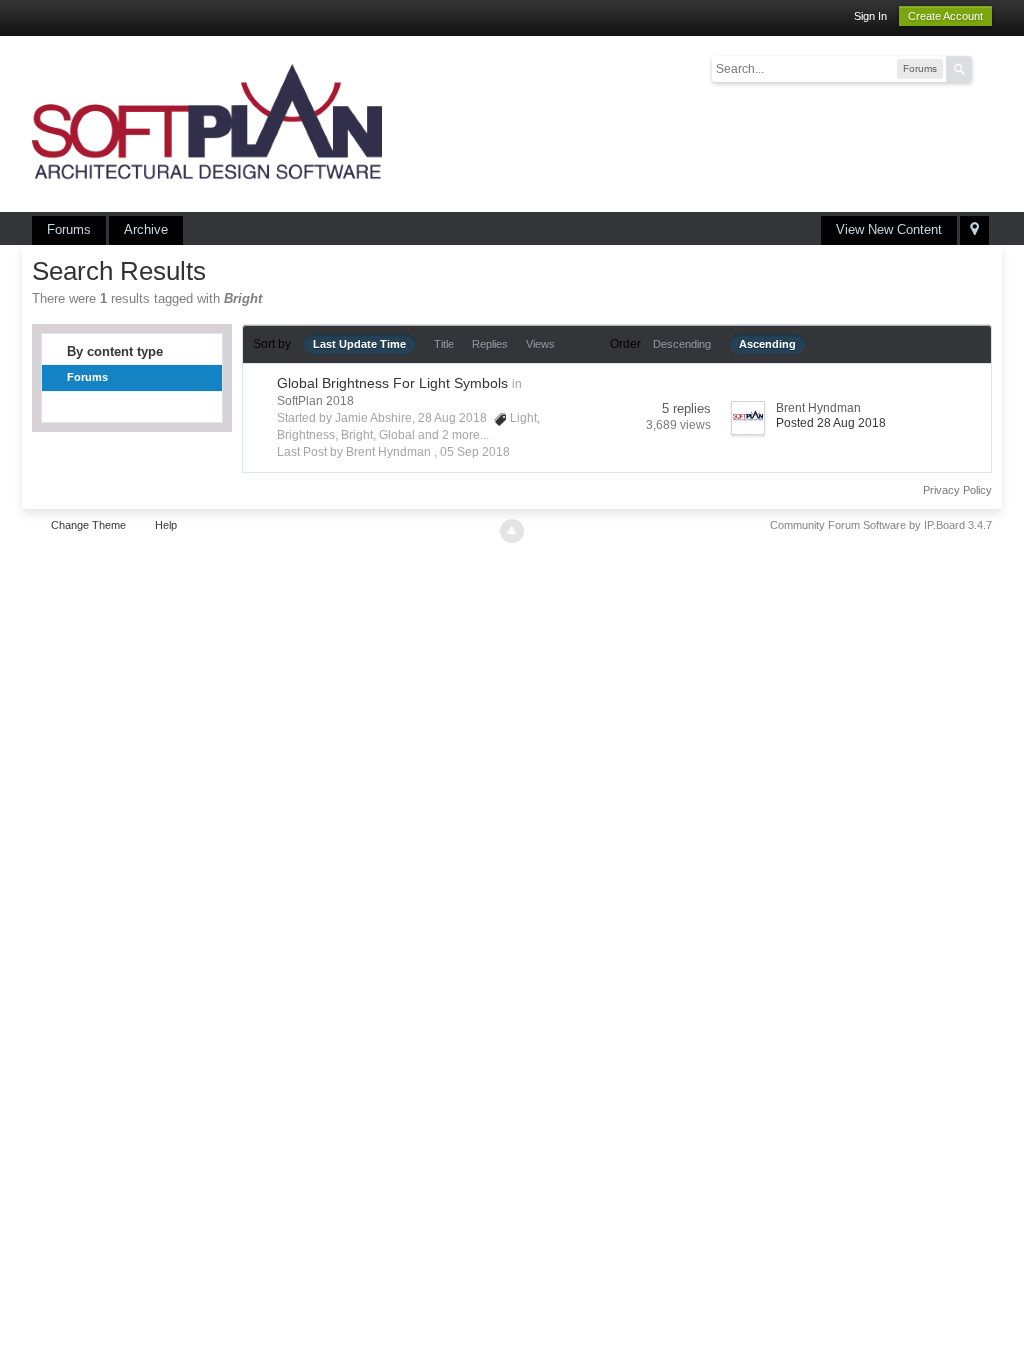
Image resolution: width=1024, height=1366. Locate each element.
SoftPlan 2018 (315, 401)
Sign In (870, 16)
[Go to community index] (207, 122)
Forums (69, 229)
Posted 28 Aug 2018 (831, 423)
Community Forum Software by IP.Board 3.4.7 (881, 525)
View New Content (889, 229)
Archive (146, 229)
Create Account (945, 16)
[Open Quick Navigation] (974, 230)
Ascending (767, 344)
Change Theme (88, 525)
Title (444, 344)
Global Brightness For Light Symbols (392, 383)
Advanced (984, 68)
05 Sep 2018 (475, 452)
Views (540, 344)
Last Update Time (359, 344)
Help (166, 525)
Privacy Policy (957, 490)
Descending (682, 344)
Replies (490, 344)
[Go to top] (512, 531)
